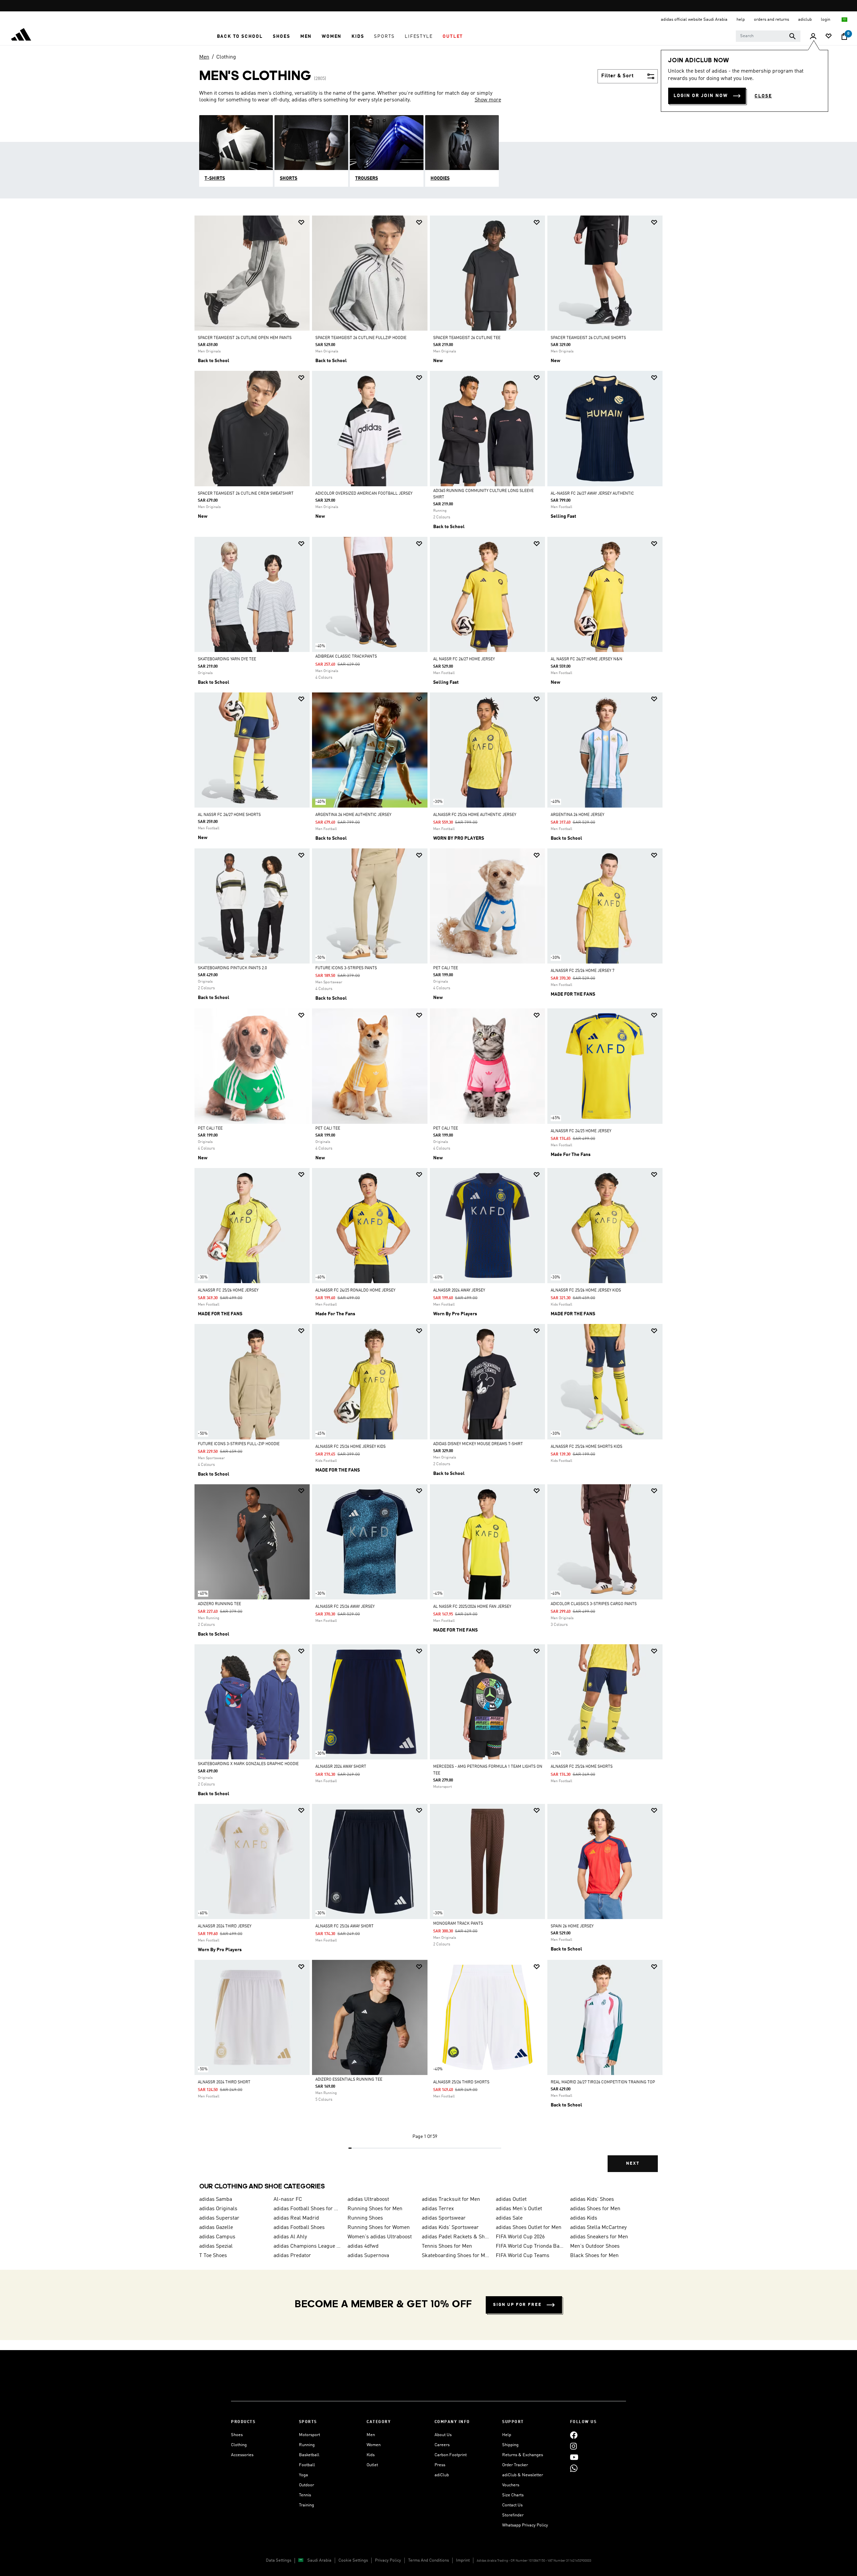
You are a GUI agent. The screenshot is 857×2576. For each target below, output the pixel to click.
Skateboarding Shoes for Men (456, 2256)
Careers (442, 2445)
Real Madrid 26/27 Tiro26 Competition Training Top (603, 2082)
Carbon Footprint (451, 2455)
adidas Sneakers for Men (599, 2237)
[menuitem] (240, 36)
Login (826, 20)
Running (307, 2445)
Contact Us (512, 2505)
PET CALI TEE (446, 968)
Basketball (309, 2455)
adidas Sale (509, 2218)
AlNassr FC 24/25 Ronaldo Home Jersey (355, 1291)
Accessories (242, 2455)
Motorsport (309, 2435)
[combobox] (768, 36)
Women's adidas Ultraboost (380, 2237)
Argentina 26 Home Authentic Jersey (353, 815)
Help (507, 2435)
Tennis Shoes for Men (447, 2246)
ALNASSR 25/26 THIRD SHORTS (461, 2082)
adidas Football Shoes (299, 2228)
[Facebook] (574, 2435)
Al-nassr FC (288, 2199)
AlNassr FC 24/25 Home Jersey (581, 1131)
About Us (443, 2435)
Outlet (372, 2465)
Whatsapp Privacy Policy (525, 2525)
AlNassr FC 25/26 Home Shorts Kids (587, 1447)
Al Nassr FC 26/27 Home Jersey (464, 659)
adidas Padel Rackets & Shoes (456, 2237)
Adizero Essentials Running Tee (349, 2080)
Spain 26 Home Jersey (572, 1926)
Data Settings (279, 2560)
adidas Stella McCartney (598, 2228)
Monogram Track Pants (458, 1924)
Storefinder (513, 2515)
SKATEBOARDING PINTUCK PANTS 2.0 (232, 968)
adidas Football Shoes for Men (308, 2209)
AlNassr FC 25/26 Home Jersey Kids (586, 1291)
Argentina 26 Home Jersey (577, 815)
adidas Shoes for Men (595, 2209)
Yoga (303, 2475)
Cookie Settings (353, 2560)
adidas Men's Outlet (519, 2209)
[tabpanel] (428, 1199)
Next (633, 2164)
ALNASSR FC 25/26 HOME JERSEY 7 (582, 971)
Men (204, 57)
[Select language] (845, 20)
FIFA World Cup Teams (523, 2256)
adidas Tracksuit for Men (451, 2199)
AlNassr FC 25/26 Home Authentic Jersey (475, 815)
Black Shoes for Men (594, 2256)
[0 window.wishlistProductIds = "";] (829, 37)
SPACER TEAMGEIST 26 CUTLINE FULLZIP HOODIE (361, 338)
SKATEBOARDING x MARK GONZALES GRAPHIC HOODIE (248, 1764)
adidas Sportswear (444, 2218)
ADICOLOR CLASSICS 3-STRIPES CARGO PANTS (594, 1604)
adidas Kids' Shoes (592, 2199)
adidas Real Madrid (296, 2218)
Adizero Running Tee (219, 1604)
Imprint (463, 2560)
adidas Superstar (219, 2218)
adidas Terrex (438, 2209)
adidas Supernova (368, 2256)
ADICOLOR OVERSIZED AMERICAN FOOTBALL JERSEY (364, 494)
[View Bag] (844, 36)
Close (763, 96)
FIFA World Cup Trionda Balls (530, 2246)
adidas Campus (217, 2237)
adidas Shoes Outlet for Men (529, 2228)
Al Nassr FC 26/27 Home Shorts (229, 815)
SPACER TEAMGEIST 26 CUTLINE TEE (467, 338)
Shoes (237, 2435)
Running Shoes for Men (375, 2209)
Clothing (226, 57)
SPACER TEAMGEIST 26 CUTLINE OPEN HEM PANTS (245, 338)
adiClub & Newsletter (523, 2475)
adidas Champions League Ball (308, 2246)
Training (306, 2505)
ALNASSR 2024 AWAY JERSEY (459, 1291)
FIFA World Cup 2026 (520, 2237)
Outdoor (306, 2485)
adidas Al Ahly (290, 2237)
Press (440, 2465)
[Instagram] (573, 2446)
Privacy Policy (388, 2560)
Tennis (305, 2495)
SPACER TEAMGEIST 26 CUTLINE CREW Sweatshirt (246, 494)
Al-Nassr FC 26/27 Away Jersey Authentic (592, 494)
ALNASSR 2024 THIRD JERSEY (225, 1926)
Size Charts (513, 2495)
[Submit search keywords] (792, 36)
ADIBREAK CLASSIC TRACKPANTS (346, 657)
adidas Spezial (216, 2246)
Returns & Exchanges (523, 2455)
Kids (371, 2455)
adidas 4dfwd (363, 2246)
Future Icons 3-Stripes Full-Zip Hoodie (239, 1444)
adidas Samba (216, 2199)
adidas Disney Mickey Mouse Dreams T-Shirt (478, 1444)
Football (307, 2465)
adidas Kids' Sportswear (450, 2228)
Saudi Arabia (319, 2560)
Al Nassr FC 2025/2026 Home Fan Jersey (472, 1607)
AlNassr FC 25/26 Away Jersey (345, 1607)
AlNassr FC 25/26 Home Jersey (228, 1291)
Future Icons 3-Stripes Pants (346, 968)
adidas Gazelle (216, 2228)
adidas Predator (292, 2256)
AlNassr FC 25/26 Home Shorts (582, 1767)
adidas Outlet (511, 2199)
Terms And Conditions (428, 2560)
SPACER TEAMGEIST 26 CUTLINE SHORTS (588, 338)
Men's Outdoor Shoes (595, 2246)
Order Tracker (515, 2465)
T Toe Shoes (213, 2256)
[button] (240, 36)
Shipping (510, 2445)
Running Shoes (365, 2218)
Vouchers (511, 2485)
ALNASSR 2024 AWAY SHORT (341, 1767)
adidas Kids (584, 2218)
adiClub (442, 2475)
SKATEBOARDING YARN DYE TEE (227, 659)
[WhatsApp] (574, 2468)
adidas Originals (218, 2209)
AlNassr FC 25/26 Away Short (344, 1926)
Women (374, 2445)
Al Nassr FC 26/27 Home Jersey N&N (587, 659)
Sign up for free (517, 2305)
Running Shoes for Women (379, 2228)
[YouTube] (574, 2457)
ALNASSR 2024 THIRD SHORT (224, 2082)
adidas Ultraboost (368, 2199)
